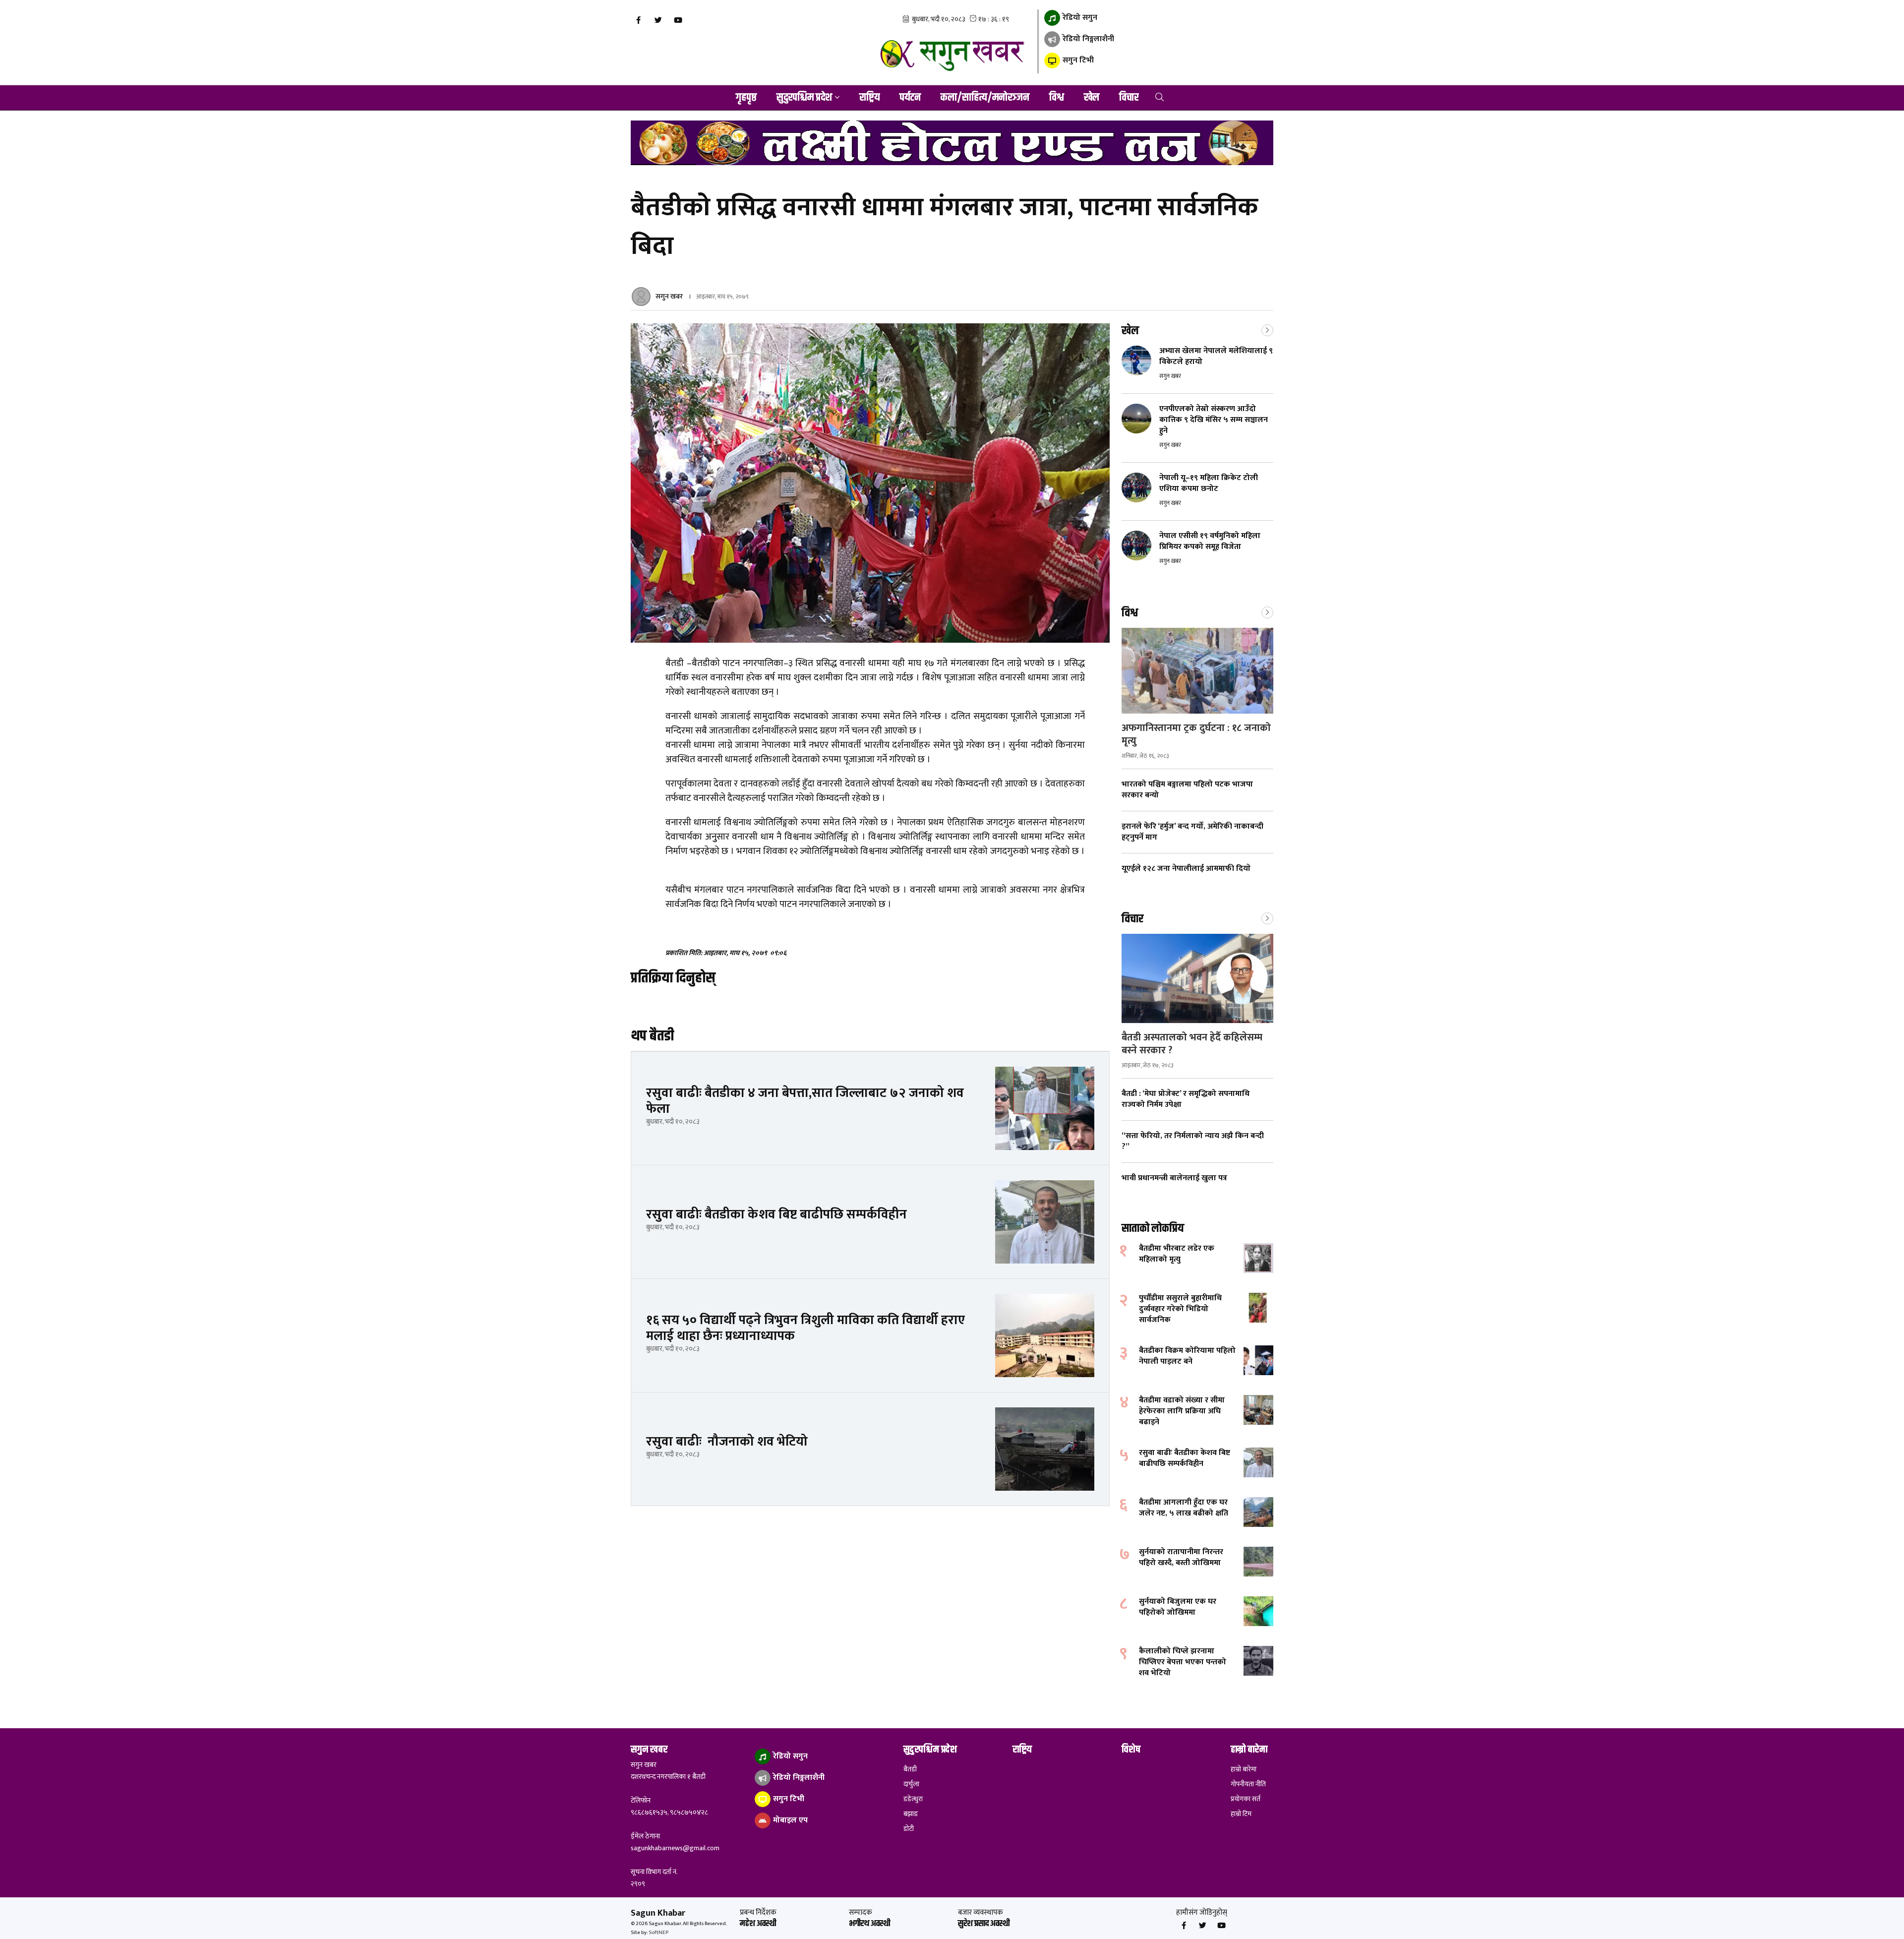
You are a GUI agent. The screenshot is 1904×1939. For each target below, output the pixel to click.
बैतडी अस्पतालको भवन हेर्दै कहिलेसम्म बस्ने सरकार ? (1192, 1044)
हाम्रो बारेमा (1244, 1769)
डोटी (909, 1829)
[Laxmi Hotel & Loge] (952, 143)
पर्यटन (910, 98)
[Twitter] (658, 20)
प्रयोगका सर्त (1246, 1799)
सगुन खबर (669, 296)
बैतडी (910, 1769)
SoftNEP (658, 1933)
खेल (1092, 98)
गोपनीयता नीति (1248, 1784)
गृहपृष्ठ (746, 98)
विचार (1129, 98)
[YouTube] (678, 20)
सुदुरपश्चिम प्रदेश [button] (804, 98)
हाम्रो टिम (1241, 1814)
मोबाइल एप (789, 1820)
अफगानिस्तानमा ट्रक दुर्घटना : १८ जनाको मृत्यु (1196, 734)
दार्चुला (911, 1784)
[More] (1267, 329)
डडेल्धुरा (913, 1799)
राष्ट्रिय (869, 98)
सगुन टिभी (1077, 60)
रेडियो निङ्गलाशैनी (1087, 39)
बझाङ (911, 1814)
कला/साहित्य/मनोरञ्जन (985, 98)
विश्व (1057, 98)
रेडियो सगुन (1079, 18)
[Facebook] (638, 20)
